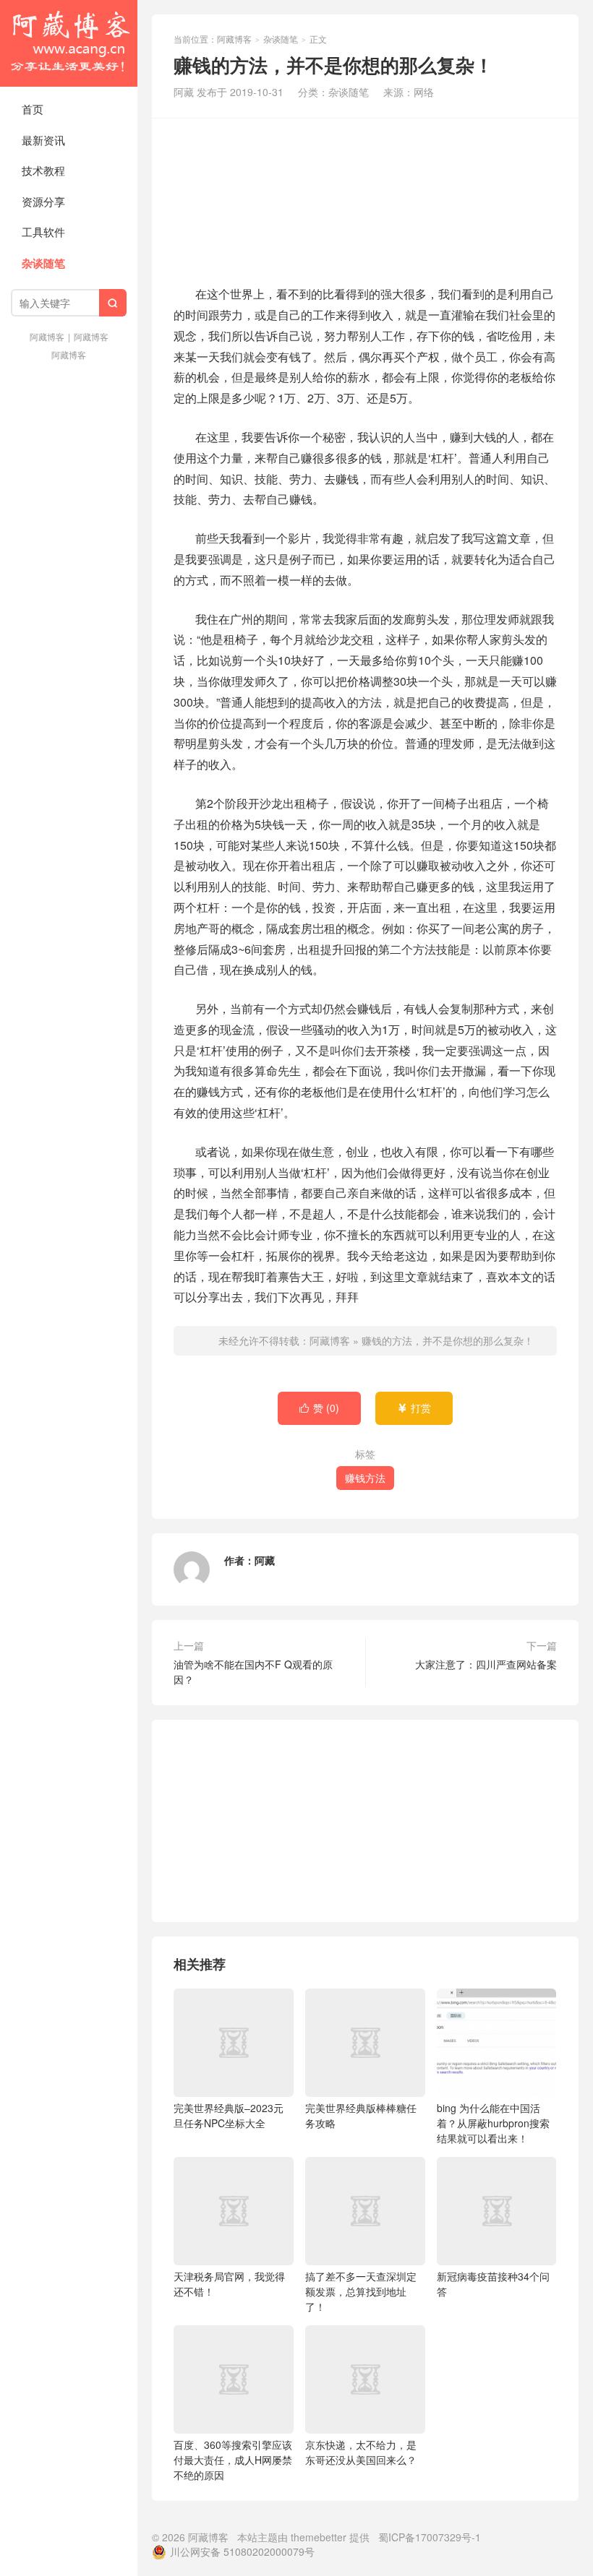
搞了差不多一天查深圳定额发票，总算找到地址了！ (361, 2291)
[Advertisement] (365, 199)
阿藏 (265, 1560)
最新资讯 (43, 140)
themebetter (319, 2537)
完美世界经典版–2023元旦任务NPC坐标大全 (229, 2115)
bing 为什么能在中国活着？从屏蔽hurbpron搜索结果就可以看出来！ (493, 2123)
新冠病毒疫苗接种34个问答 (493, 2284)
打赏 (414, 1408)
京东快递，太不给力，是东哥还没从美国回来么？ (361, 2452)
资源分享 (43, 201)
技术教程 (43, 170)
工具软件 (43, 232)
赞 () (319, 1408)
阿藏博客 (69, 43)
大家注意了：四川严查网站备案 (486, 1664)
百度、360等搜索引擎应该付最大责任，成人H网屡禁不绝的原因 (233, 2460)
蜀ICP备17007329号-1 (430, 2537)
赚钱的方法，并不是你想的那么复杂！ (448, 1340)
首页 (33, 109)
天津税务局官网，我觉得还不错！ (229, 2284)
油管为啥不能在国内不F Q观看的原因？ (253, 1672)
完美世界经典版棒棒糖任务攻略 (361, 2115)
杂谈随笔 (43, 263)
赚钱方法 (365, 1478)
